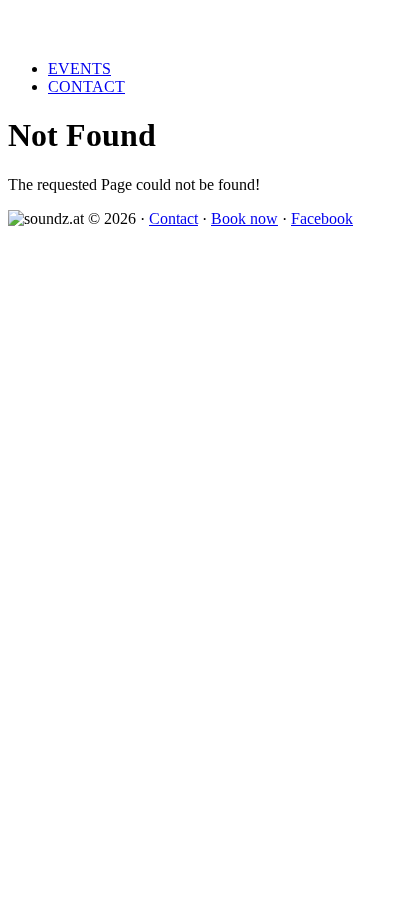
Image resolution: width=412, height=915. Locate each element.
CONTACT (86, 86)
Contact (173, 218)
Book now (244, 218)
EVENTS (79, 68)
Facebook (322, 218)
